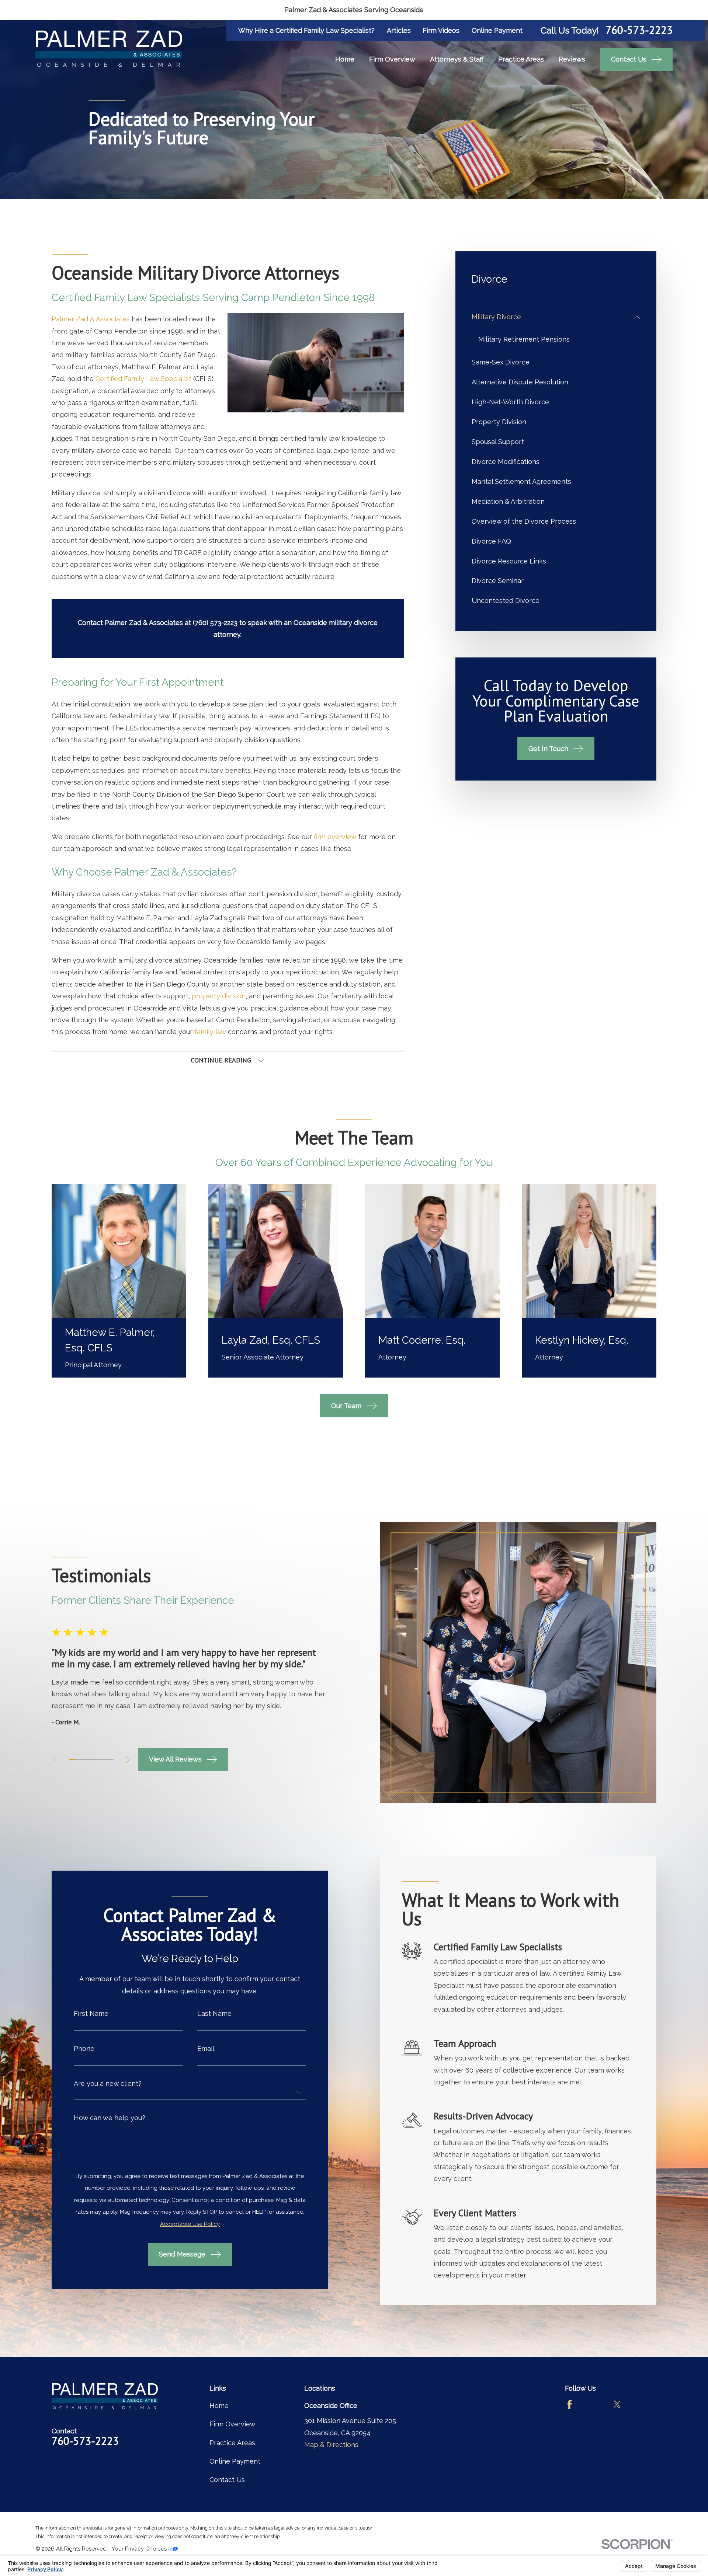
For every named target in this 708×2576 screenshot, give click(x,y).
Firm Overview (232, 2424)
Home (219, 2406)
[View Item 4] (91, 1759)
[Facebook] (570, 2404)
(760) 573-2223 (215, 623)
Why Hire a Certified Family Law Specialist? (306, 30)
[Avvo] (593, 2404)
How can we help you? (110, 2118)
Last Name (214, 2014)
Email (206, 2049)
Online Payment (497, 30)
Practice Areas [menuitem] (521, 59)
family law (210, 1032)
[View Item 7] (110, 1759)
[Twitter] (617, 2404)
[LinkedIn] (641, 2404)
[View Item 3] (85, 1759)
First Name (91, 2014)
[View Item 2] (79, 1759)
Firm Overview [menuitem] (392, 59)
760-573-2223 (639, 30)
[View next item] (128, 1760)
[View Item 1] (72, 1759)
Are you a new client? (108, 2084)
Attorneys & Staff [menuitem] (457, 59)
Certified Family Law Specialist (143, 379)
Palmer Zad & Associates (91, 319)
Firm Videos (441, 30)
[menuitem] (551, 317)
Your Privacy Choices (140, 2549)
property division (219, 996)
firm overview (335, 837)
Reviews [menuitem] (572, 59)
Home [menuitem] (345, 59)
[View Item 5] (98, 1759)
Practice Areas (232, 2443)
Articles (399, 30)
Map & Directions (331, 2445)
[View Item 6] (104, 1759)
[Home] (109, 49)
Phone (84, 2049)
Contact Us (227, 2480)
